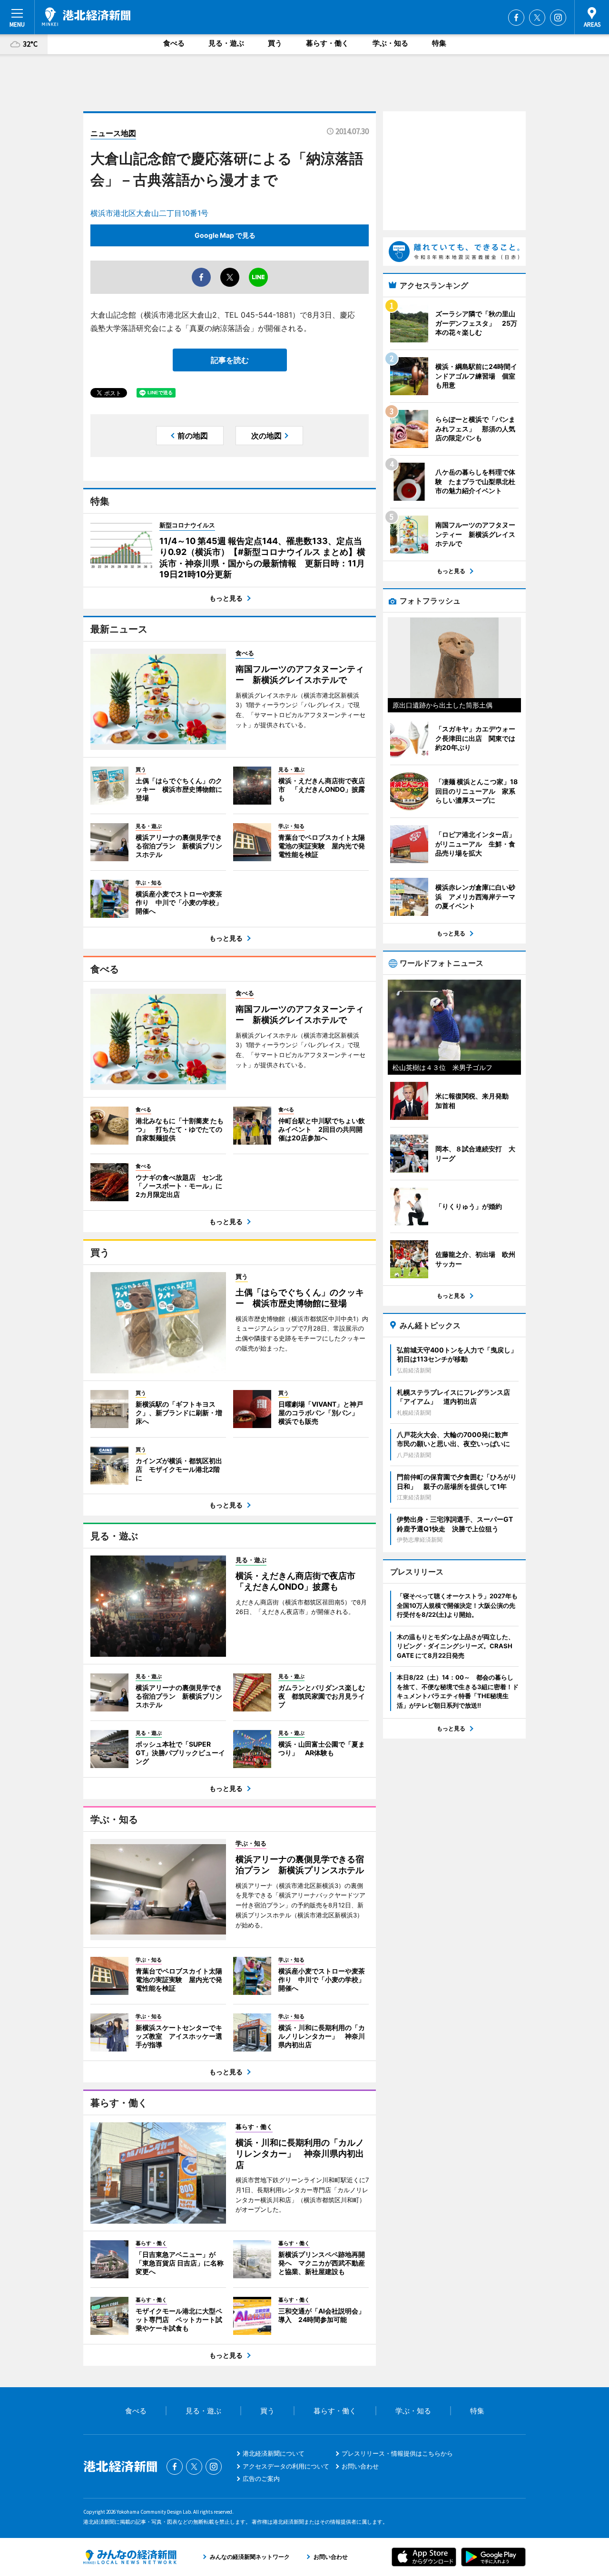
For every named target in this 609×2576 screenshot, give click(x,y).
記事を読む (230, 360)
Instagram (558, 18)
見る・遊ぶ (226, 43)
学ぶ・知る (390, 43)
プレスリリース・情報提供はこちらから (397, 2453)
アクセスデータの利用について (286, 2466)
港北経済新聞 (86, 17)
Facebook (516, 18)
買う (275, 43)
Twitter (537, 18)
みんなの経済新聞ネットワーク (130, 2557)
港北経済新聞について (274, 2453)
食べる (174, 43)
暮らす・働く (327, 43)
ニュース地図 (113, 133)
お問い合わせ (360, 2466)
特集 (439, 43)
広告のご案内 (261, 2479)
